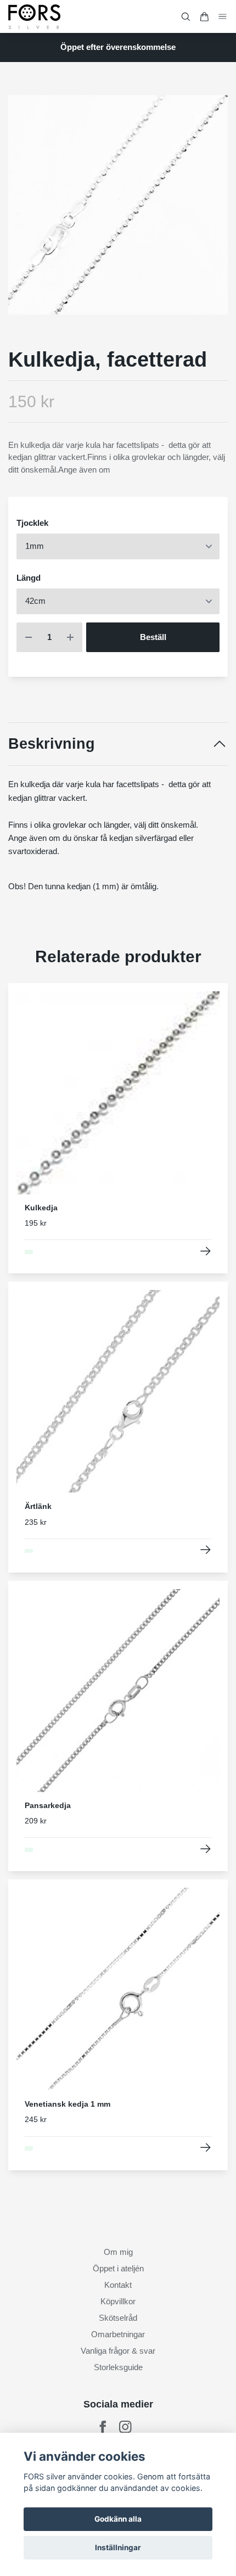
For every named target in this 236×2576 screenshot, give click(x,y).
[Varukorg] (204, 17)
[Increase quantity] (70, 638)
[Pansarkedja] (206, 1849)
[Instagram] (125, 2427)
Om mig (118, 2252)
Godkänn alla (118, 2519)
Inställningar (118, 2547)
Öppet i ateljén (118, 2268)
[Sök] (186, 17)
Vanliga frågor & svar (118, 2351)
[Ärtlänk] (206, 1550)
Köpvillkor (118, 2301)
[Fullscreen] (118, 205)
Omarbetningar (118, 2334)
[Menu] (223, 16)
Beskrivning (52, 744)
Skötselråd (118, 2318)
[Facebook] (103, 2427)
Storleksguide (118, 2367)
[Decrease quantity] (29, 638)
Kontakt (118, 2285)
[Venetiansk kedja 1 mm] (206, 2148)
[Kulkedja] (206, 1251)
